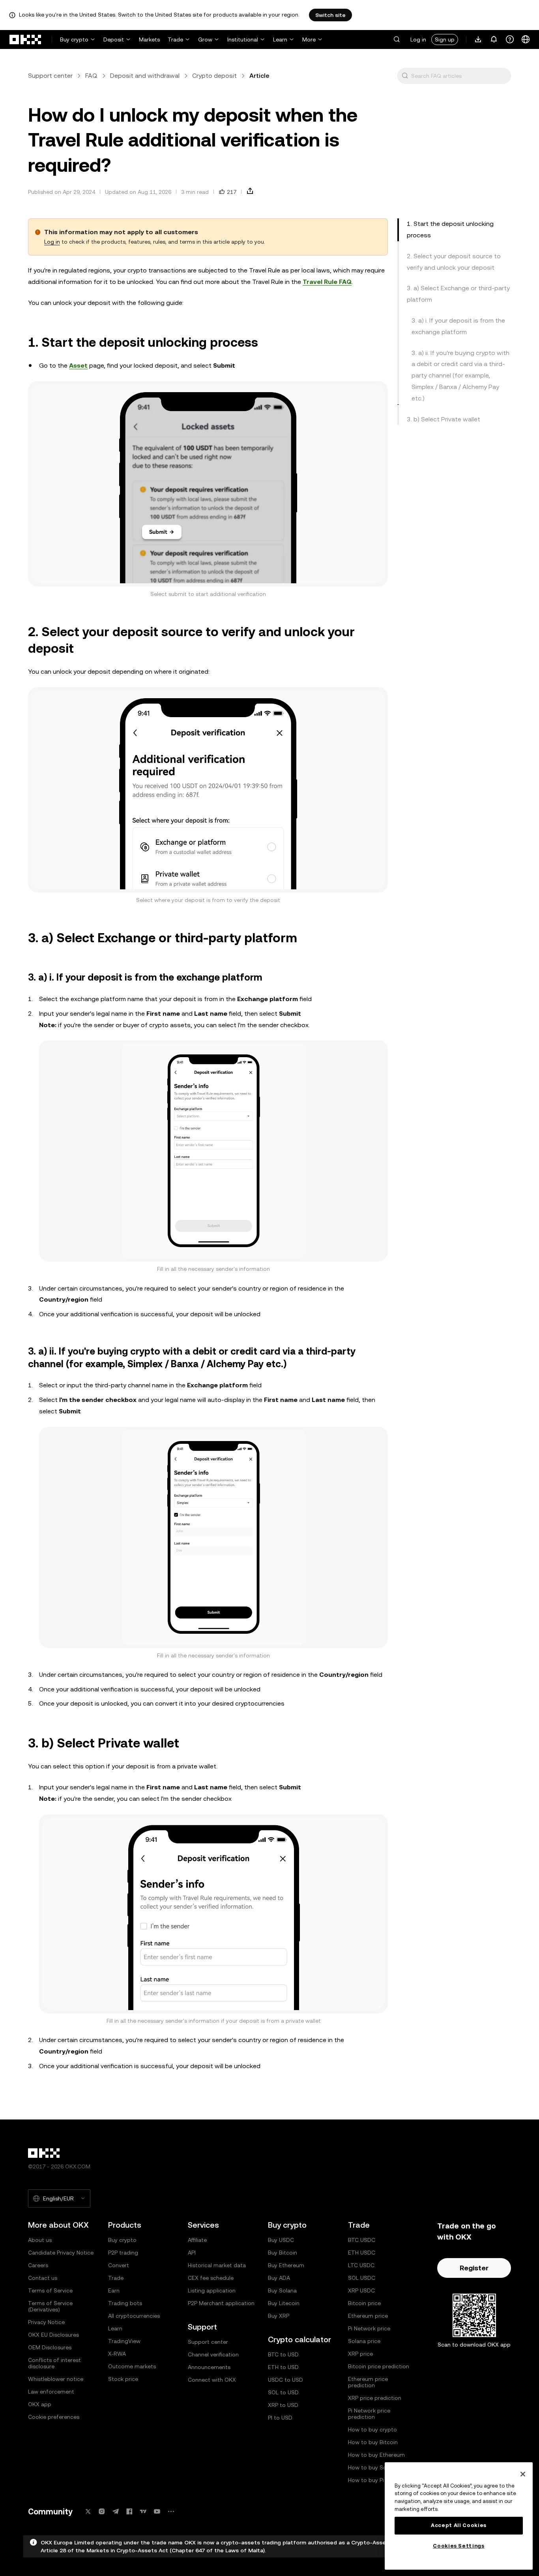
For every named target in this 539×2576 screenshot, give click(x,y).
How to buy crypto (372, 2429)
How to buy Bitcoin (373, 2442)
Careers (38, 2265)
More (309, 39)
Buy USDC (281, 2240)
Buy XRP (279, 2316)
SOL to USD (283, 2392)
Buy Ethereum (286, 2265)
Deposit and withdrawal (145, 76)
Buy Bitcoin (283, 2253)
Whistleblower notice (56, 2379)
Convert (119, 2265)
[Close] (523, 2474)
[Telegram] (116, 2511)
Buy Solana (282, 2290)
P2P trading (123, 2253)
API (192, 2253)
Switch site (330, 15)
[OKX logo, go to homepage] (26, 39)
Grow (205, 39)
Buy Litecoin (284, 2303)
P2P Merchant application (221, 2303)
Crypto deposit (214, 76)
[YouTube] (157, 2511)
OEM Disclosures (50, 2347)
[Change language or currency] (526, 39)
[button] (397, 39)
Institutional (243, 39)
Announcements (209, 2367)
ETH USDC (362, 2253)
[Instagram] (102, 2511)
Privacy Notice (46, 2322)
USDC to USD (285, 2380)
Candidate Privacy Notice (61, 2253)
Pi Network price (369, 2328)
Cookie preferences (54, 2417)
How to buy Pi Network (378, 2480)
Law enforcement (51, 2392)
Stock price (123, 2379)
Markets (149, 39)
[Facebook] (129, 2511)
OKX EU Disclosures (53, 2335)
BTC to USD (283, 2354)
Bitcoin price (364, 2303)
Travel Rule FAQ (327, 282)
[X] (88, 2511)
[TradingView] (143, 2511)
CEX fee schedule (211, 2278)
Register (474, 2268)
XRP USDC (361, 2290)
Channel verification (213, 2354)
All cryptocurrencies (134, 2316)
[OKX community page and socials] (171, 2511)
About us (40, 2240)
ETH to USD (283, 2367)
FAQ (91, 76)
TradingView (124, 2341)
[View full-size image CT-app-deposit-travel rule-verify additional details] (208, 484)
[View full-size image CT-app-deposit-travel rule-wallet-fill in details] (213, 1914)
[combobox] (459, 76)
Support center (50, 76)
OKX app (40, 2404)
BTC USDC (362, 2240)
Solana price (364, 2341)
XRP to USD (283, 2405)
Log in (418, 39)
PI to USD (280, 2418)
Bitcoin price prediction (379, 2366)
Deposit (114, 39)
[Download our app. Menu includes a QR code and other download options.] (478, 39)
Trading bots (125, 2303)
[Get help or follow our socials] (510, 39)
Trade (175, 39)
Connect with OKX (212, 2380)
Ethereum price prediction (368, 2382)
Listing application (212, 2290)
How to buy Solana (373, 2467)
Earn (114, 2290)
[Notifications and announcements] (494, 39)
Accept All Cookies (459, 2525)
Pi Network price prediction (369, 2414)
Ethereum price (368, 2316)
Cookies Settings (459, 2546)
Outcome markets (132, 2366)
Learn (280, 39)
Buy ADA (279, 2278)
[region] (459, 2516)
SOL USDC (362, 2278)
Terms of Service (50, 2290)
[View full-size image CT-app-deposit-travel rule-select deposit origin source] (208, 790)
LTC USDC (361, 2265)
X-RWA (117, 2354)
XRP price (360, 2354)
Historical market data (217, 2265)
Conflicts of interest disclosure (54, 2363)
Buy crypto (74, 39)
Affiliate (197, 2240)
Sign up (445, 39)
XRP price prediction (375, 2398)
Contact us (43, 2278)
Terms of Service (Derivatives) (50, 2306)
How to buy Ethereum (376, 2455)
